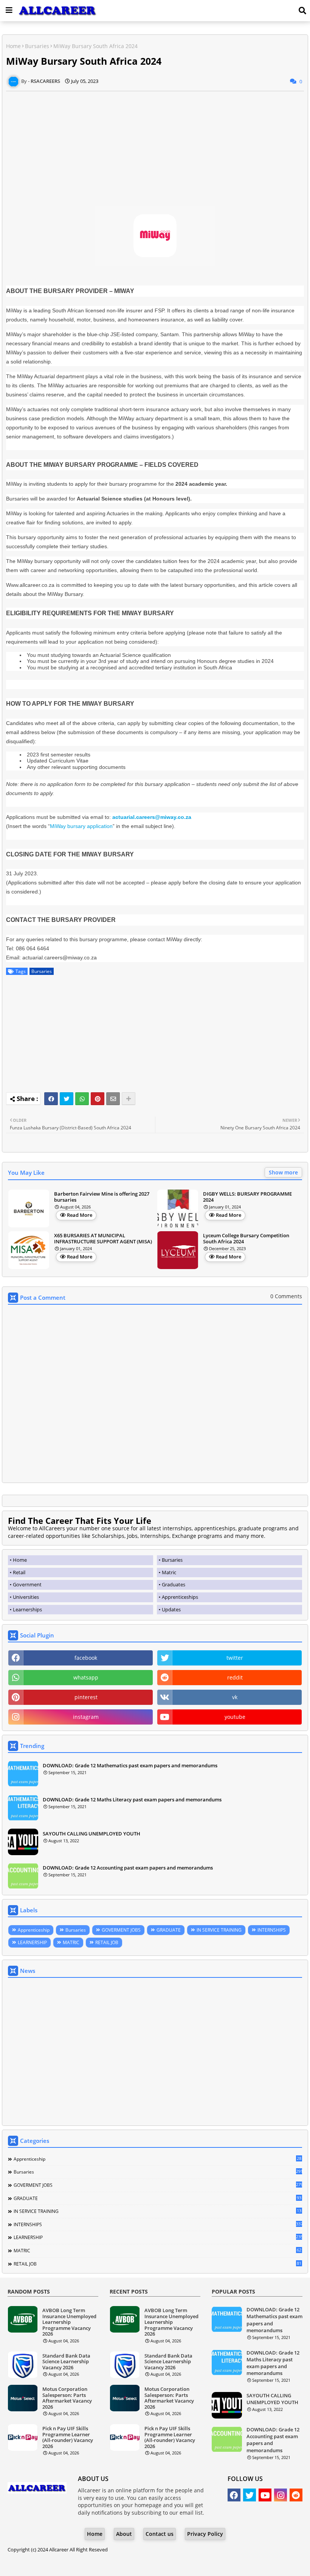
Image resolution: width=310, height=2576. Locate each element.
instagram (86, 1717)
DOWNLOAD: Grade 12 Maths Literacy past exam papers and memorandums (132, 1799)
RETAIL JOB (107, 1942)
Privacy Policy (205, 2534)
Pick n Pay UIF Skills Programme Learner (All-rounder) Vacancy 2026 (68, 2437)
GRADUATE (169, 1930)
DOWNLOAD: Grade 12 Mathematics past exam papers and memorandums (130, 1765)
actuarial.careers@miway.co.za (152, 817)
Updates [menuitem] (171, 1609)
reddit (235, 1677)
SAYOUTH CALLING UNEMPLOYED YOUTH (91, 1834)
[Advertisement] (155, 144)
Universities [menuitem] (26, 1597)
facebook (86, 1658)
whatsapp (86, 1677)
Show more (283, 1172)
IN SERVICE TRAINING (219, 1930)
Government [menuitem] (27, 1584)
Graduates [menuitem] (174, 1584)
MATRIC (71, 1942)
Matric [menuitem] (169, 1572)
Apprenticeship (34, 1930)
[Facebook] (51, 1099)
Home (13, 46)
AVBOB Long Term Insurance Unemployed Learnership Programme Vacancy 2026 (69, 2322)
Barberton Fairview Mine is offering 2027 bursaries (102, 1197)
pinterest (86, 1697)
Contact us (160, 2534)
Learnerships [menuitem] (27, 1609)
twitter (235, 1658)
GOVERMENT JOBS (121, 1930)
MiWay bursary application (81, 826)
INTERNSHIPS (272, 1930)
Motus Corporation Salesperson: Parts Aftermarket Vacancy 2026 (67, 2398)
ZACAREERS (216, 2564)
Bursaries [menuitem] (172, 1560)
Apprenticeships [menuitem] (180, 1597)
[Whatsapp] (82, 1099)
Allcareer (59, 2549)
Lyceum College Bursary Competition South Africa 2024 (246, 1239)
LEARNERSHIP (32, 1942)
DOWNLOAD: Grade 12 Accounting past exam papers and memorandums (128, 1868)
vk (235, 1697)
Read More (80, 1215)
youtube (235, 1717)
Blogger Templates (134, 2564)
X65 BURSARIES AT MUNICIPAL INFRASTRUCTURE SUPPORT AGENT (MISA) (103, 1239)
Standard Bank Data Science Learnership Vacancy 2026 (66, 2362)
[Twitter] (67, 1099)
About (124, 2534)
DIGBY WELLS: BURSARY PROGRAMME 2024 (247, 1197)
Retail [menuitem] (19, 1572)
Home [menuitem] (20, 1560)
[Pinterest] (98, 1099)
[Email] (113, 1099)
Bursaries (37, 46)
